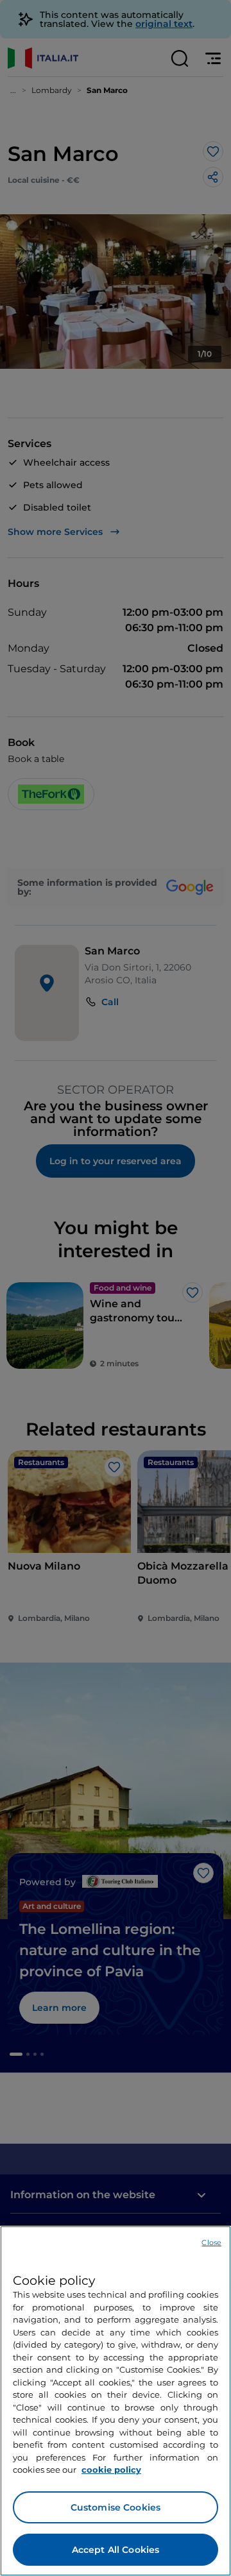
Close (211, 2242)
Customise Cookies (116, 2507)
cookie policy (111, 2470)
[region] (116, 2401)
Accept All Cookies (116, 2550)
